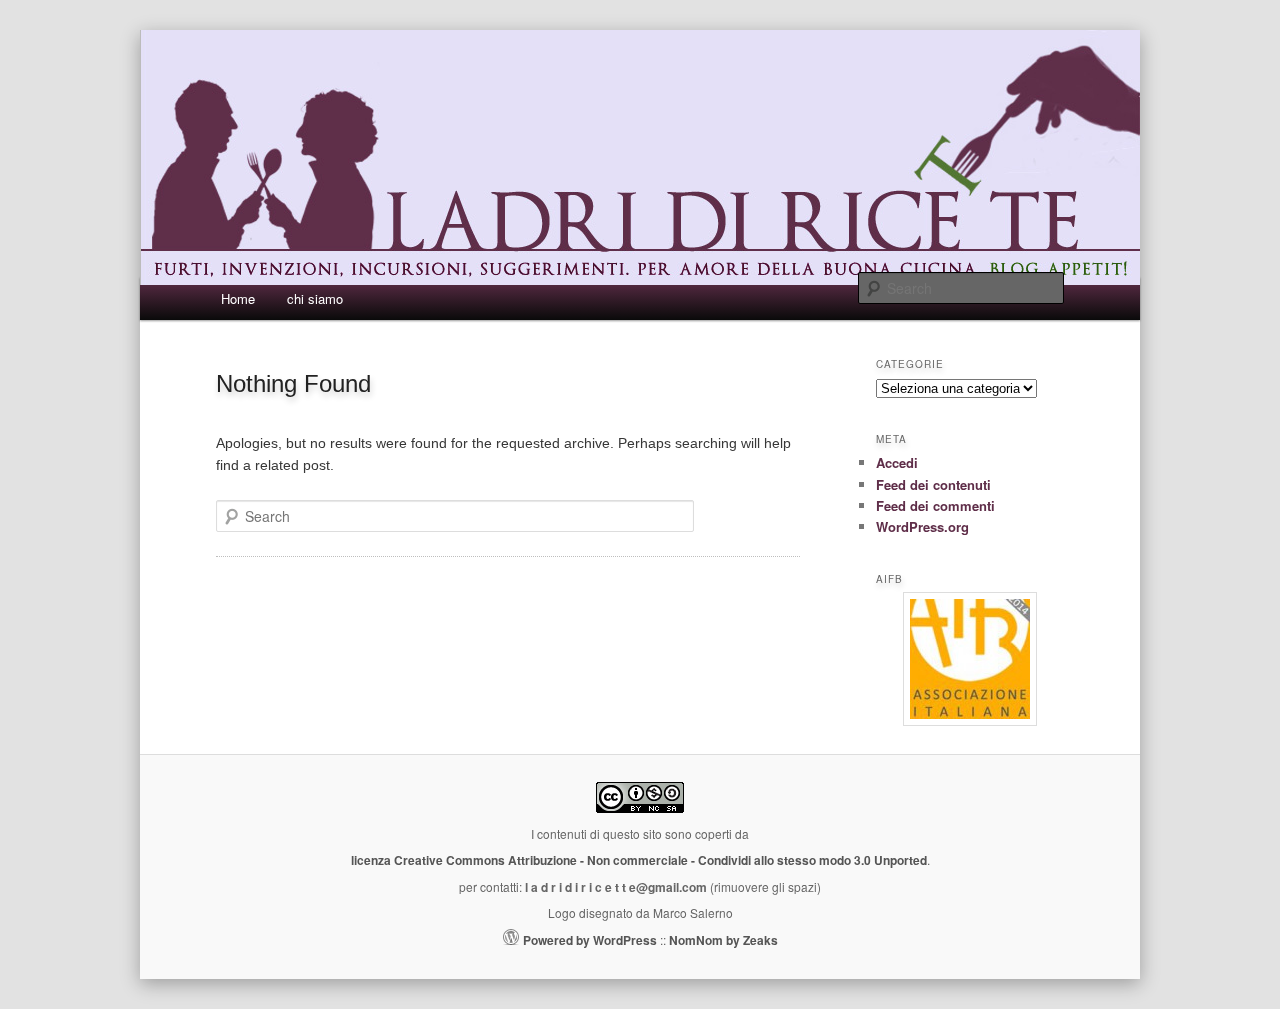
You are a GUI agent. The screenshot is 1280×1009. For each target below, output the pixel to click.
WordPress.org (922, 526)
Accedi (897, 462)
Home (238, 298)
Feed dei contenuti (933, 484)
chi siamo (315, 298)
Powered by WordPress (590, 940)
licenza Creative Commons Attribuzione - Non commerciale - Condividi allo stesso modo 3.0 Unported (639, 860)
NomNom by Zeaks (723, 940)
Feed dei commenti (935, 505)
